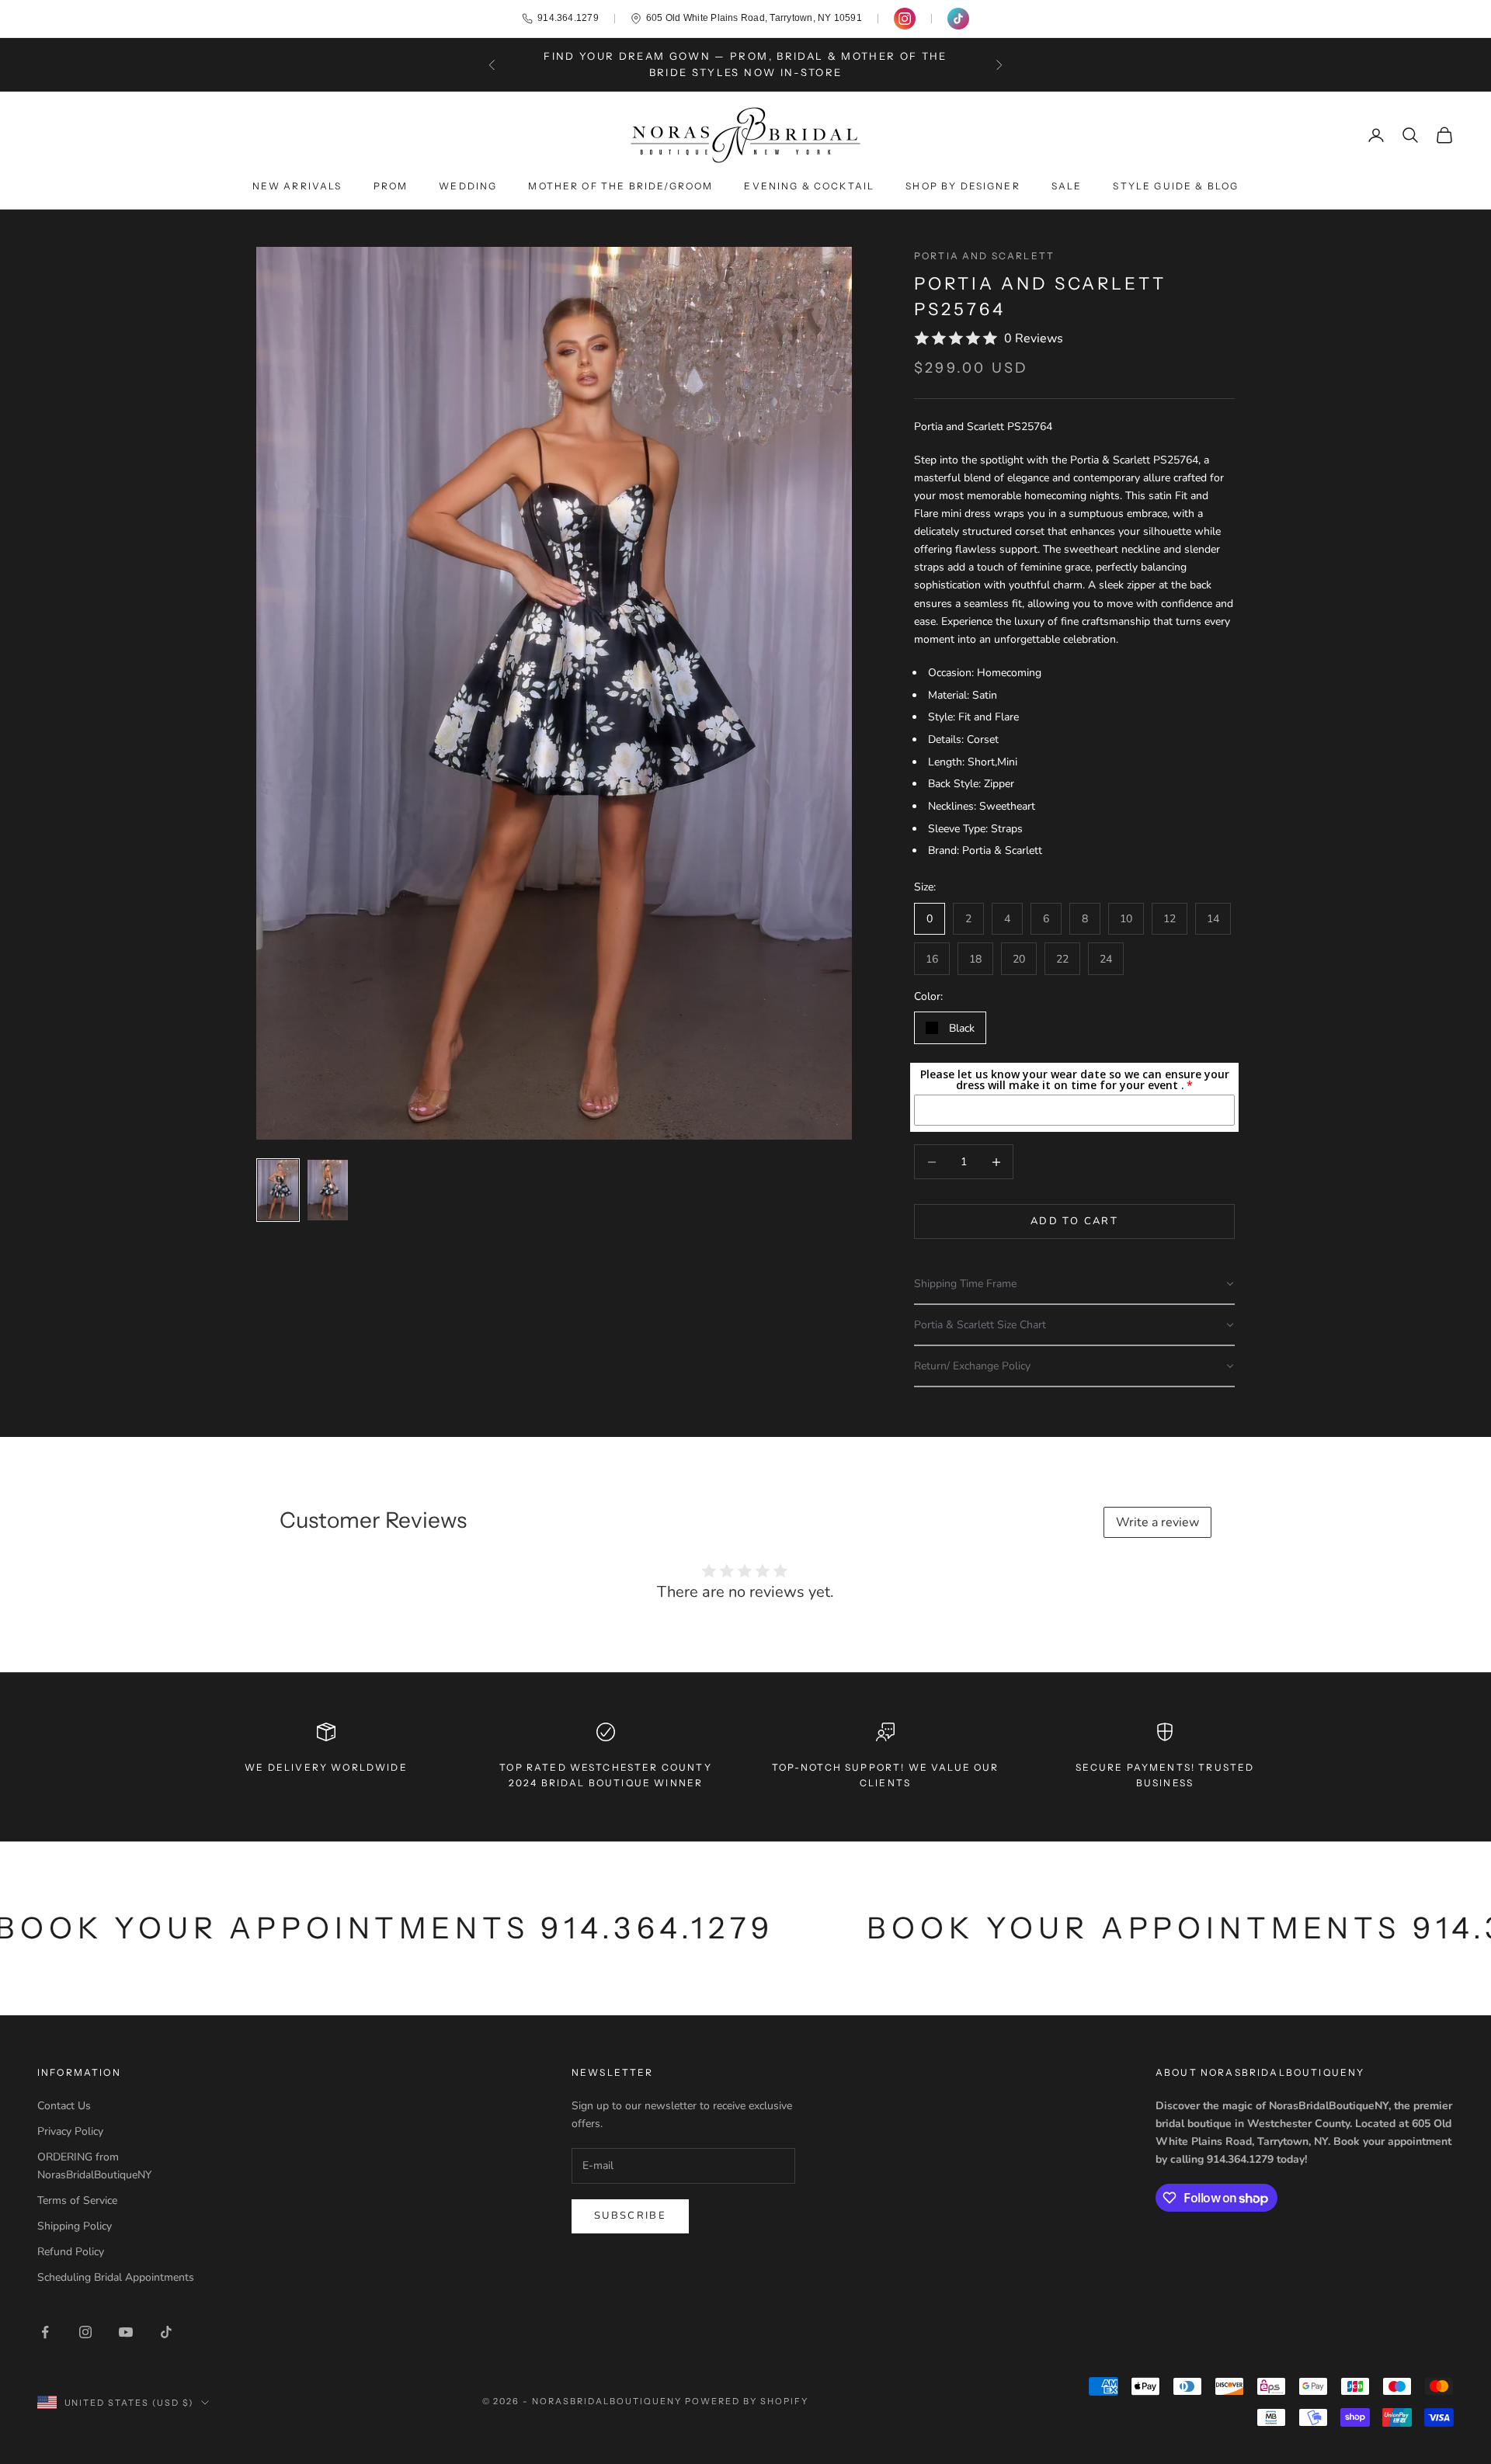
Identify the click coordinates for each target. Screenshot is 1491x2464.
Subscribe (630, 2216)
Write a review (1157, 1522)
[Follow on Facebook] (45, 2332)
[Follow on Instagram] (85, 2332)
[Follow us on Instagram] (905, 19)
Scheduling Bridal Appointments (116, 2277)
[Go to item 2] (328, 1190)
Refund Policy (71, 2252)
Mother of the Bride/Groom (620, 186)
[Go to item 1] (278, 1190)
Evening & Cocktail (809, 186)
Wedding (468, 186)
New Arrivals (297, 186)
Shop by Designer (963, 186)
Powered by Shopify (747, 2401)
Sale (1067, 186)
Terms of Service (77, 2200)
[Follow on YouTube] (126, 2332)
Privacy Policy (70, 2131)
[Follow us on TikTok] (958, 19)
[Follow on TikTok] (166, 2332)
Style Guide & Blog (1176, 186)
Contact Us (64, 2106)
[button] (1074, 1284)
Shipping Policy (75, 2226)
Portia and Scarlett (984, 256)
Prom (391, 186)
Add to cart (1074, 1221)
